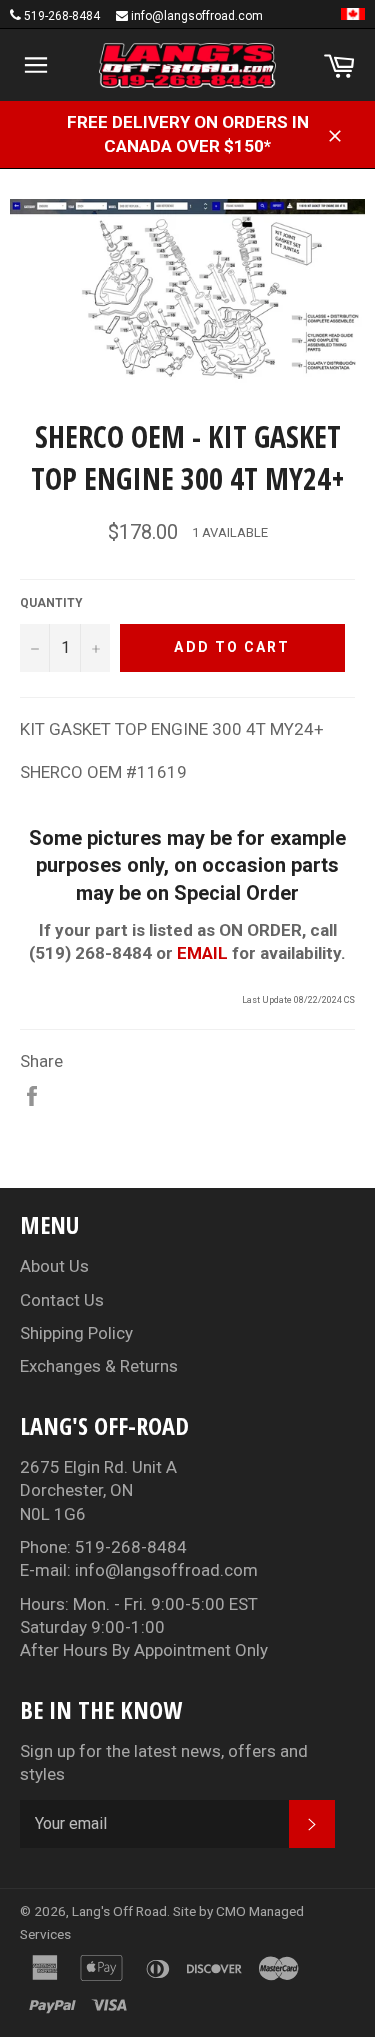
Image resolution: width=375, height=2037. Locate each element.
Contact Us (62, 1300)
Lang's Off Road (119, 1911)
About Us (54, 1266)
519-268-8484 (62, 16)
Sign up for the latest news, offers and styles (164, 1762)
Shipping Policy (76, 1333)
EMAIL (202, 953)
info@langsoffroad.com (197, 16)
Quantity (51, 603)
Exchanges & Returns (99, 1366)
